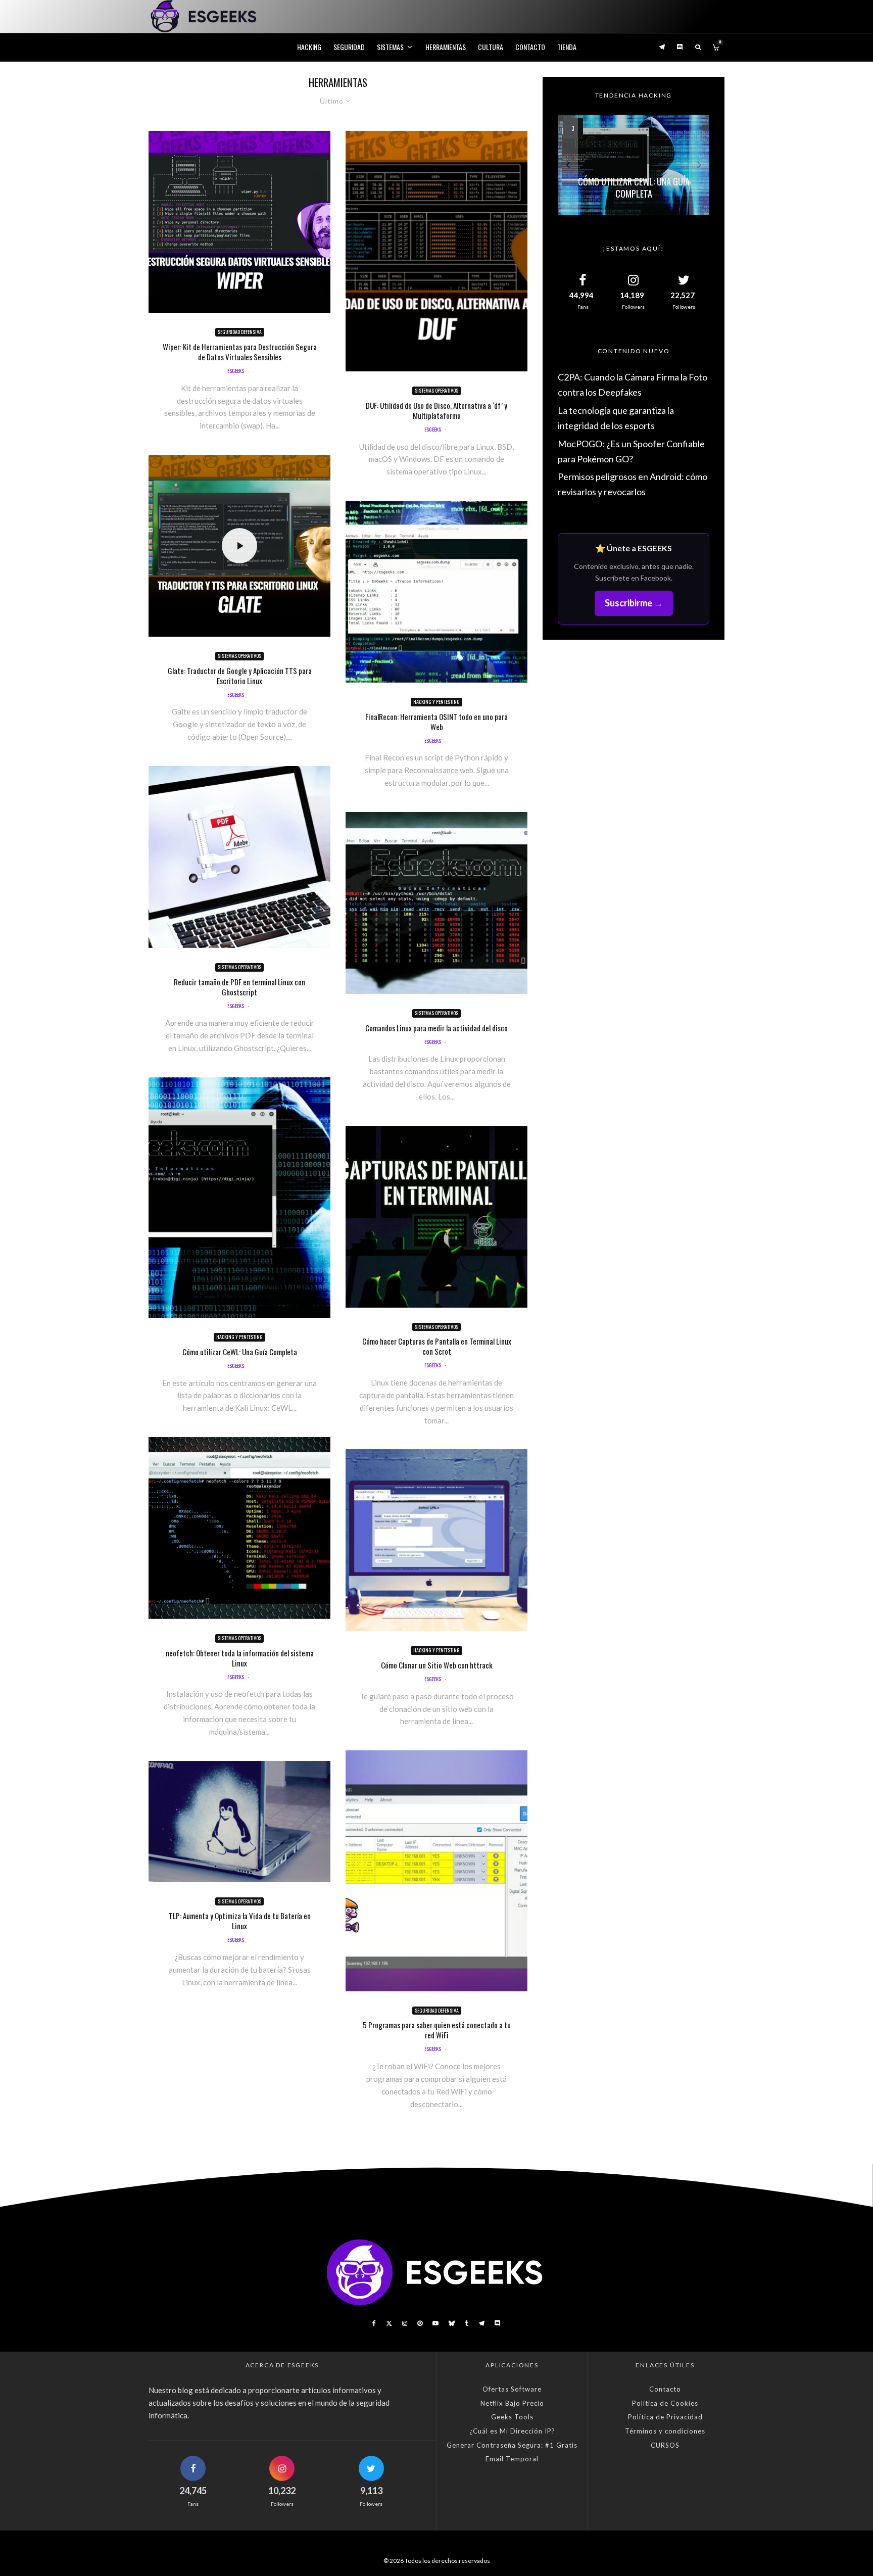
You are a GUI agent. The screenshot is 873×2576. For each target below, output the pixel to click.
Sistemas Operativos (239, 656)
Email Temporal (512, 2459)
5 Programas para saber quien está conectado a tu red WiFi (437, 2030)
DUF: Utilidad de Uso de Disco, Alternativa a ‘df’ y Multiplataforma (437, 410)
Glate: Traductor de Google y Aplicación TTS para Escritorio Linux (240, 676)
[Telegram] (662, 47)
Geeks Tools (512, 2417)
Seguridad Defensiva (240, 332)
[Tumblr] (467, 2323)
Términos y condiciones (665, 2431)
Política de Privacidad (665, 2417)
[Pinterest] (420, 2323)
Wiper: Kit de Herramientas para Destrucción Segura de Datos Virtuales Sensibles (240, 352)
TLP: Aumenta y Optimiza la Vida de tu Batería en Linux (240, 1921)
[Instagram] (405, 2323)
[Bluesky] (452, 2323)
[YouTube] (435, 2323)
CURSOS (665, 2445)
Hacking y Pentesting (239, 1337)
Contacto (530, 47)
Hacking (309, 47)
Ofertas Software (512, 2389)
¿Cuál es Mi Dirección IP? (512, 2431)
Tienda (567, 47)
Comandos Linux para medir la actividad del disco (437, 1028)
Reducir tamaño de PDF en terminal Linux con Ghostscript (239, 987)
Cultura (491, 47)
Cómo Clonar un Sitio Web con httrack (437, 1665)
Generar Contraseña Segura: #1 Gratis (512, 2445)
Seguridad (349, 47)
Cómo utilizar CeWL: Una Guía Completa (240, 1352)
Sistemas (390, 47)
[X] (389, 2323)
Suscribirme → (634, 603)
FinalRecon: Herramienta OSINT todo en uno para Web (437, 722)
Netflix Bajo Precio (512, 2403)
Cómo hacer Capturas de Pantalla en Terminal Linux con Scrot (437, 1346)
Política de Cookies (665, 2403)
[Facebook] (374, 2323)
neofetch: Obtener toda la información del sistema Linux (240, 1658)
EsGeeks (236, 371)
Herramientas (446, 47)
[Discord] (680, 47)
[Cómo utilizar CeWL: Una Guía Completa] (634, 165)
